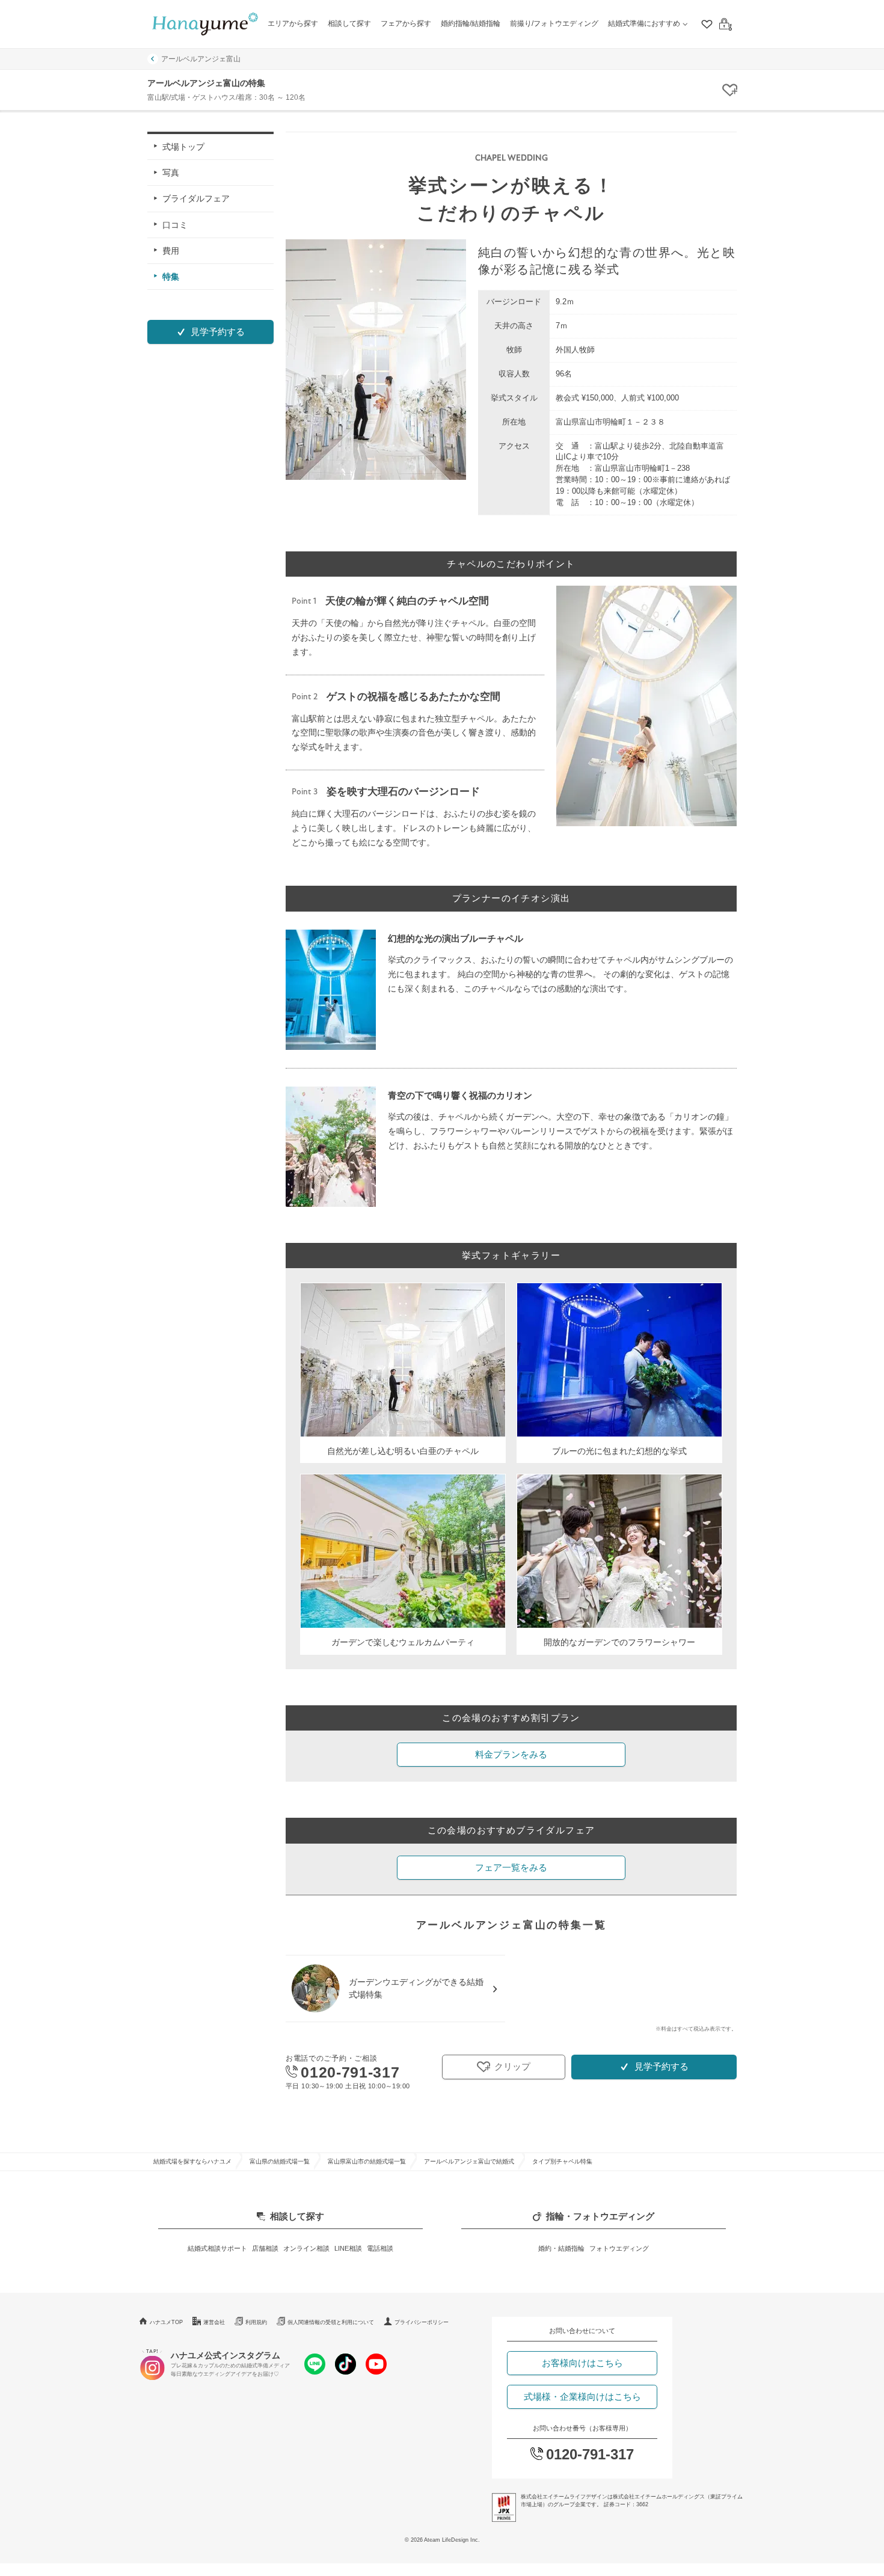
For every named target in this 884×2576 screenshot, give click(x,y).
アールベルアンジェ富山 (201, 59)
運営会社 (214, 2322)
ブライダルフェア (196, 198)
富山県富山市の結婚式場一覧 (367, 2161)
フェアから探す (406, 23)
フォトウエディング (619, 2248)
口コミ (175, 224)
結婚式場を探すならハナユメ (192, 2161)
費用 (171, 250)
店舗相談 (265, 2248)
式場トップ (183, 147)
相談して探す (349, 23)
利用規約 (256, 2322)
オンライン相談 (306, 2248)
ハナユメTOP (166, 2322)
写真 (171, 173)
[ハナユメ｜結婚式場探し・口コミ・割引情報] (205, 24)
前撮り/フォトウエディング (554, 23)
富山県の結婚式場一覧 (280, 2161)
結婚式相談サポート (217, 2248)
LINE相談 (348, 2248)
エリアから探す (293, 23)
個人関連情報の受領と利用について (331, 2322)
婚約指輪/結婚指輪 (471, 23)
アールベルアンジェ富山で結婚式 (469, 2161)
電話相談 (380, 2248)
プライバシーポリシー (422, 2322)
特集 (171, 277)
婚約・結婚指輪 (561, 2248)
